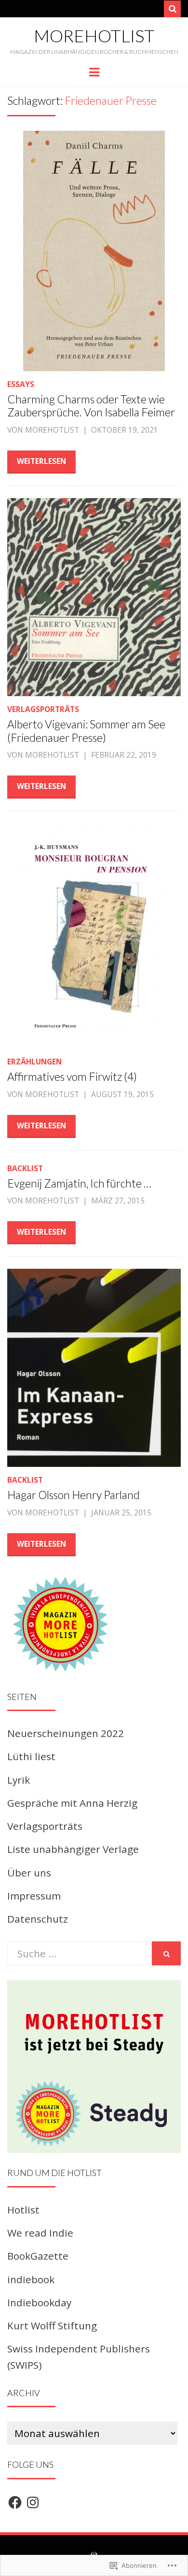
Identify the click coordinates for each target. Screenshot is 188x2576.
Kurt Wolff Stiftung (52, 2326)
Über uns (29, 1873)
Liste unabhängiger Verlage (73, 1849)
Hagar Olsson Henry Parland (74, 1495)
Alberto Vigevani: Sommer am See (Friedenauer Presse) (86, 731)
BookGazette (38, 2256)
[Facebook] (15, 2502)
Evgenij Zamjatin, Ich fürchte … (79, 1183)
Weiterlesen (41, 461)
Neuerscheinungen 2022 (66, 1733)
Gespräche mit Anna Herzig (72, 1803)
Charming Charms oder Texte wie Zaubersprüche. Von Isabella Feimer (91, 406)
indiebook (31, 2279)
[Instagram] (33, 2502)
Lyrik (19, 1780)
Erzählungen (34, 1062)
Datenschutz (38, 1919)
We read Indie (40, 2233)
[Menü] (94, 71)
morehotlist (94, 36)
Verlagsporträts (43, 709)
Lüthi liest (31, 1756)
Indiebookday (39, 2302)
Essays (21, 384)
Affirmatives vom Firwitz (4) (72, 1076)
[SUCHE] (166, 1953)
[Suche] (172, 9)
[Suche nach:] (80, 1953)
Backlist (25, 1168)
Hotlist (23, 2210)
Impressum (34, 1896)
